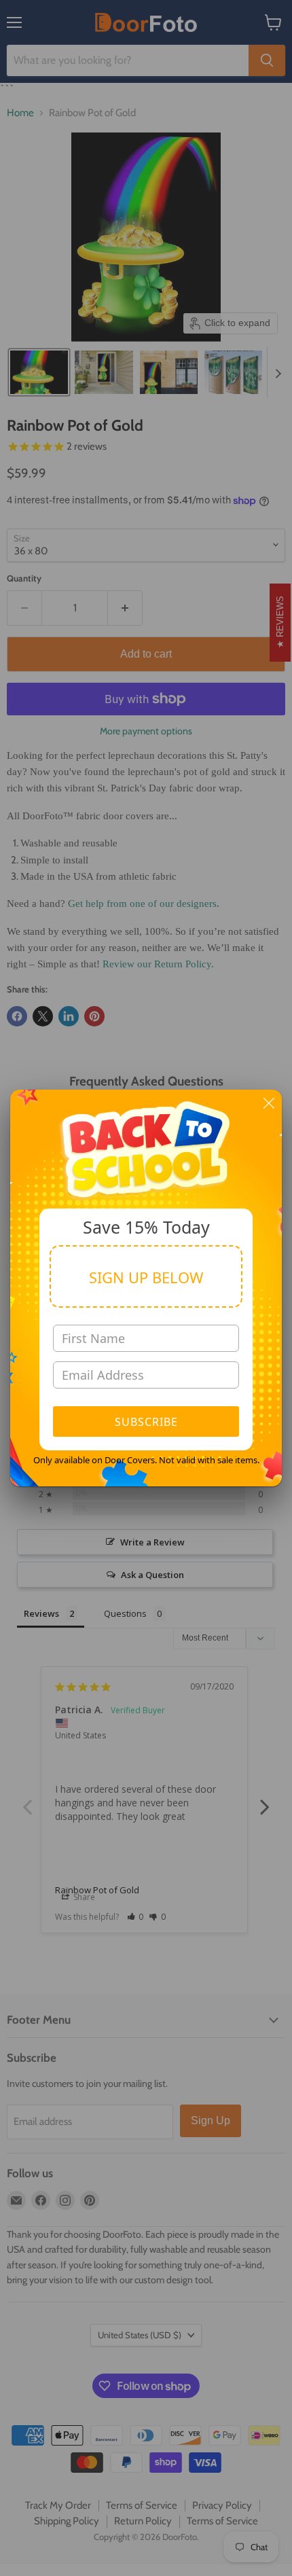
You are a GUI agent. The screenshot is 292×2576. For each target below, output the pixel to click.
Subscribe (146, 1422)
